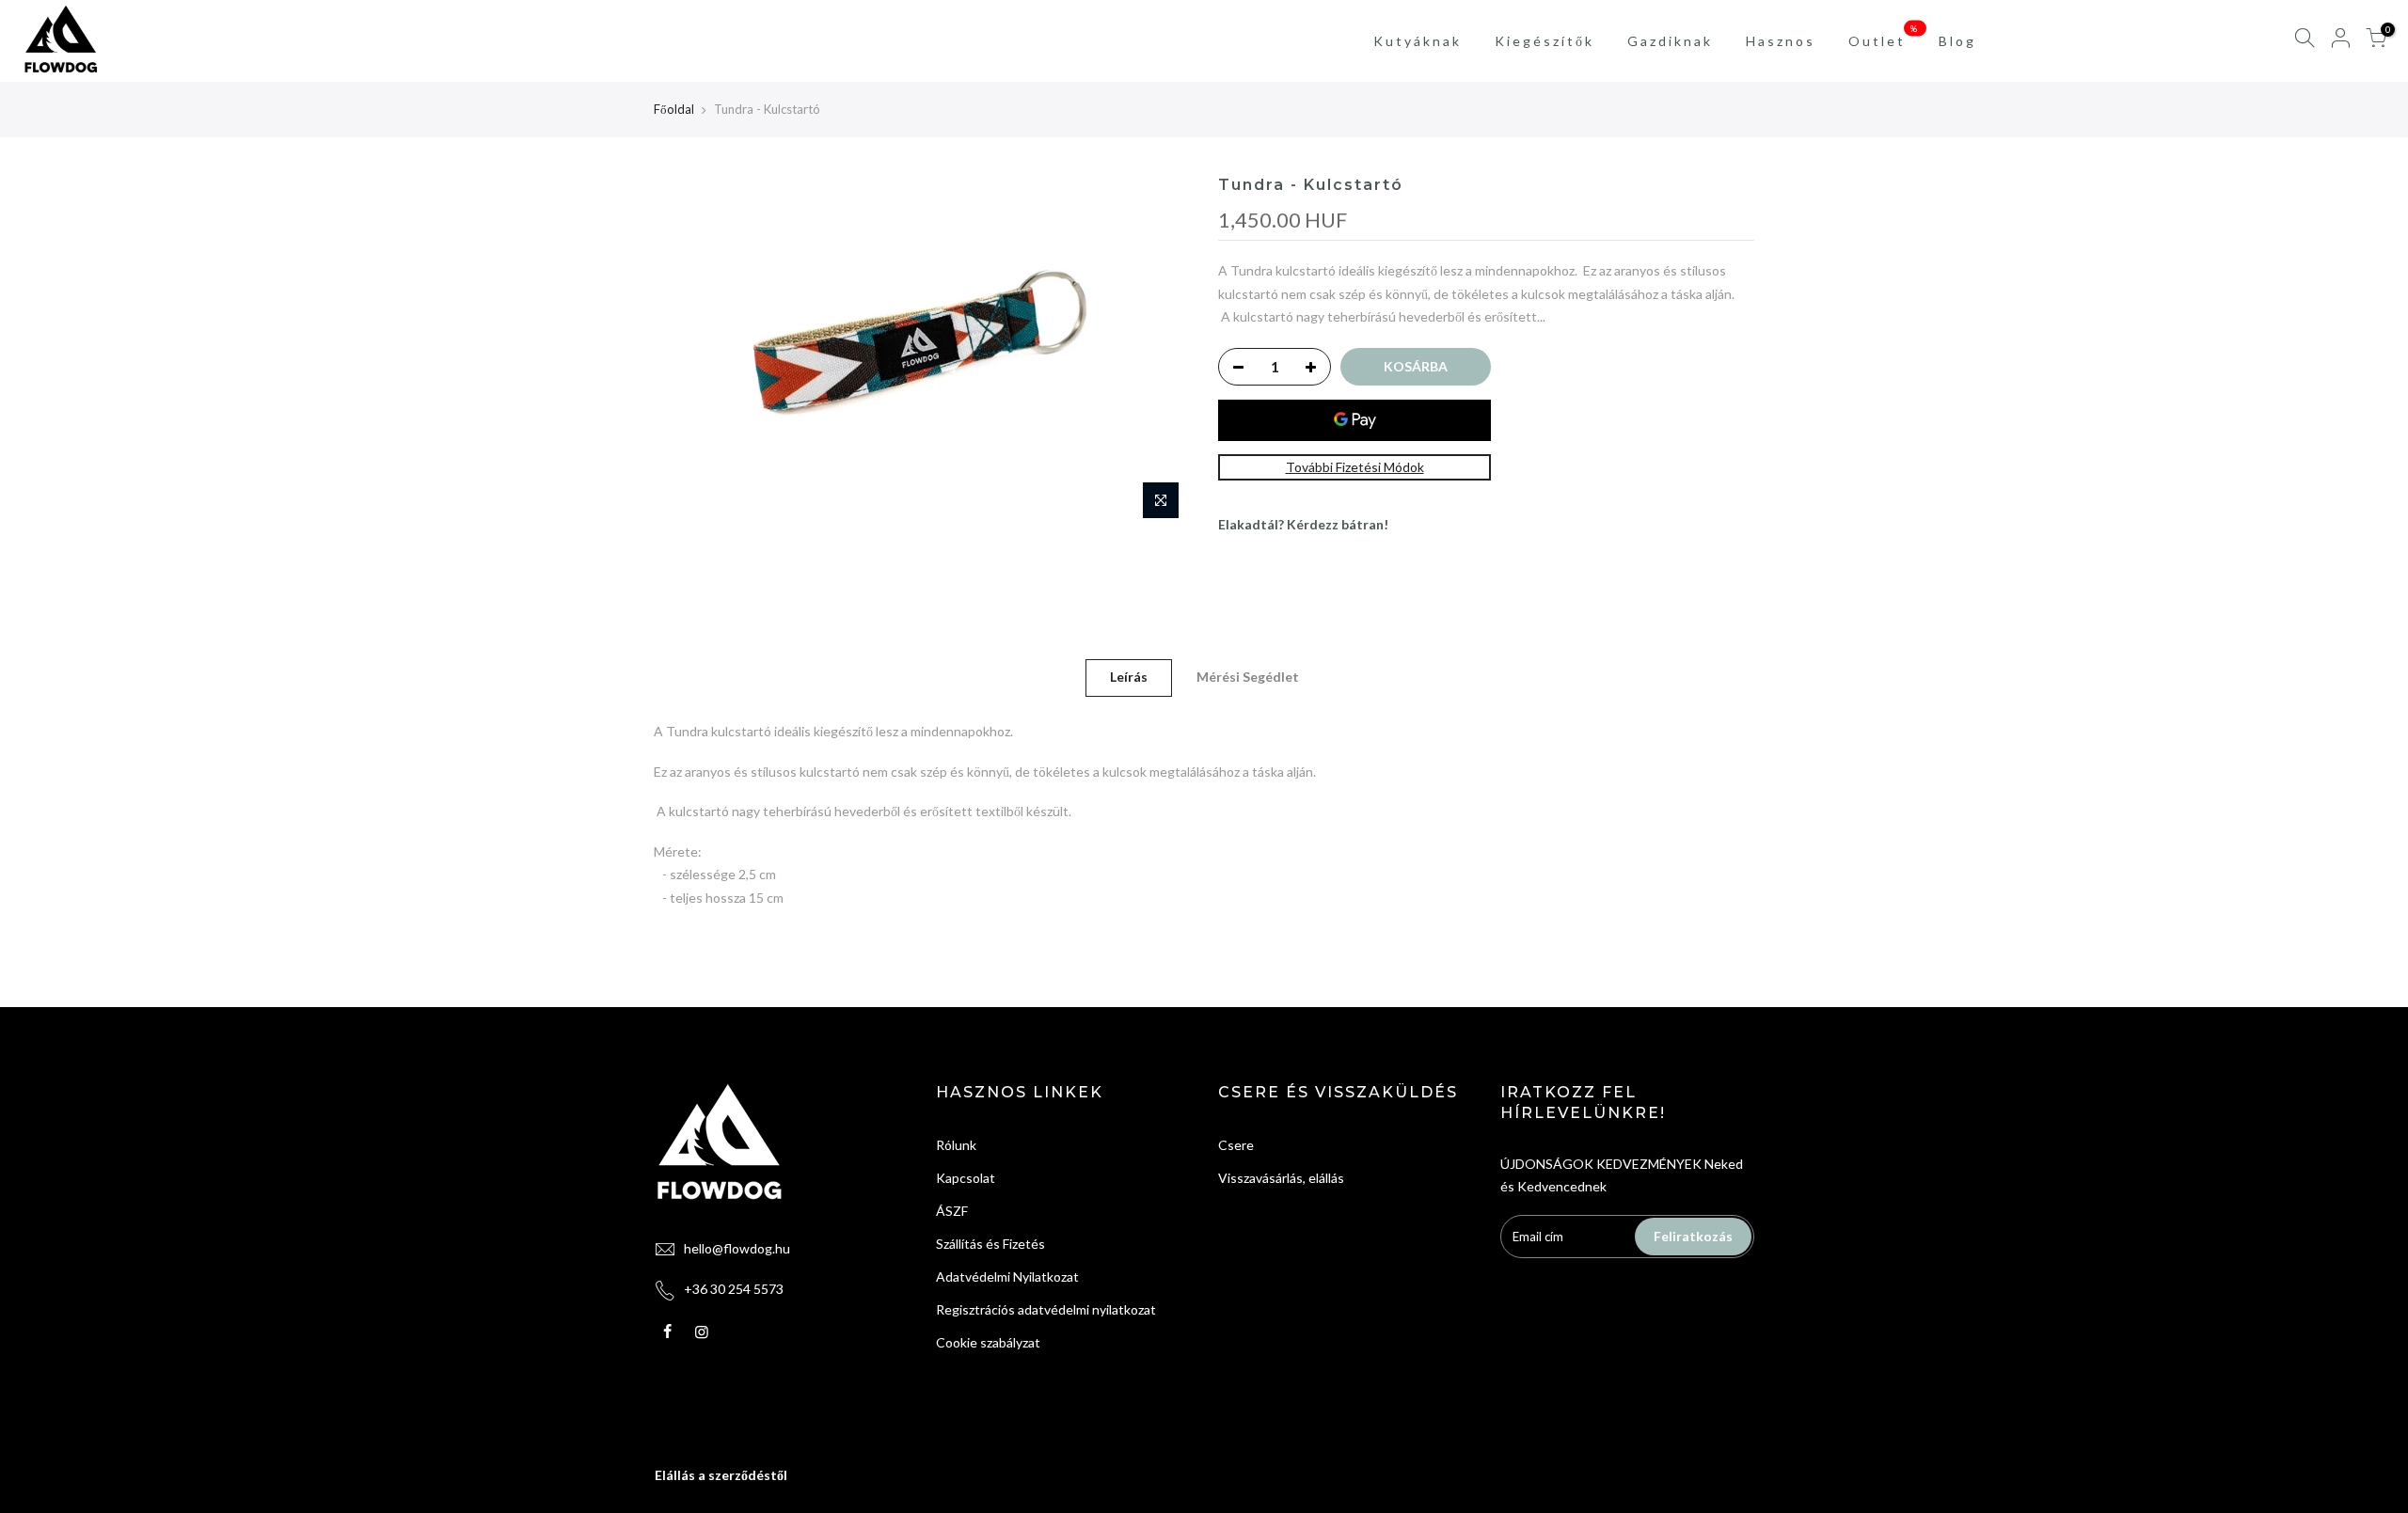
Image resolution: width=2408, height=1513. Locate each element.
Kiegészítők (1545, 41)
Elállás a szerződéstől (721, 1475)
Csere (1236, 1145)
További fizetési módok (1355, 467)
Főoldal (674, 109)
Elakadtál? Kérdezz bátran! (1303, 524)
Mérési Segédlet (1248, 677)
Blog (1957, 41)
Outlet (1885, 36)
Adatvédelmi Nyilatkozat (1007, 1277)
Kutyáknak (1418, 41)
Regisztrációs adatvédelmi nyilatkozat (1046, 1309)
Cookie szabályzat (988, 1342)
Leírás (1129, 677)
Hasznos (1781, 41)
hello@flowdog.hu (737, 1248)
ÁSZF (952, 1211)
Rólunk (956, 1145)
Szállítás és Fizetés (990, 1244)
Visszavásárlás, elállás (1281, 1178)
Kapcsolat (966, 1178)
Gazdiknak (1670, 41)
